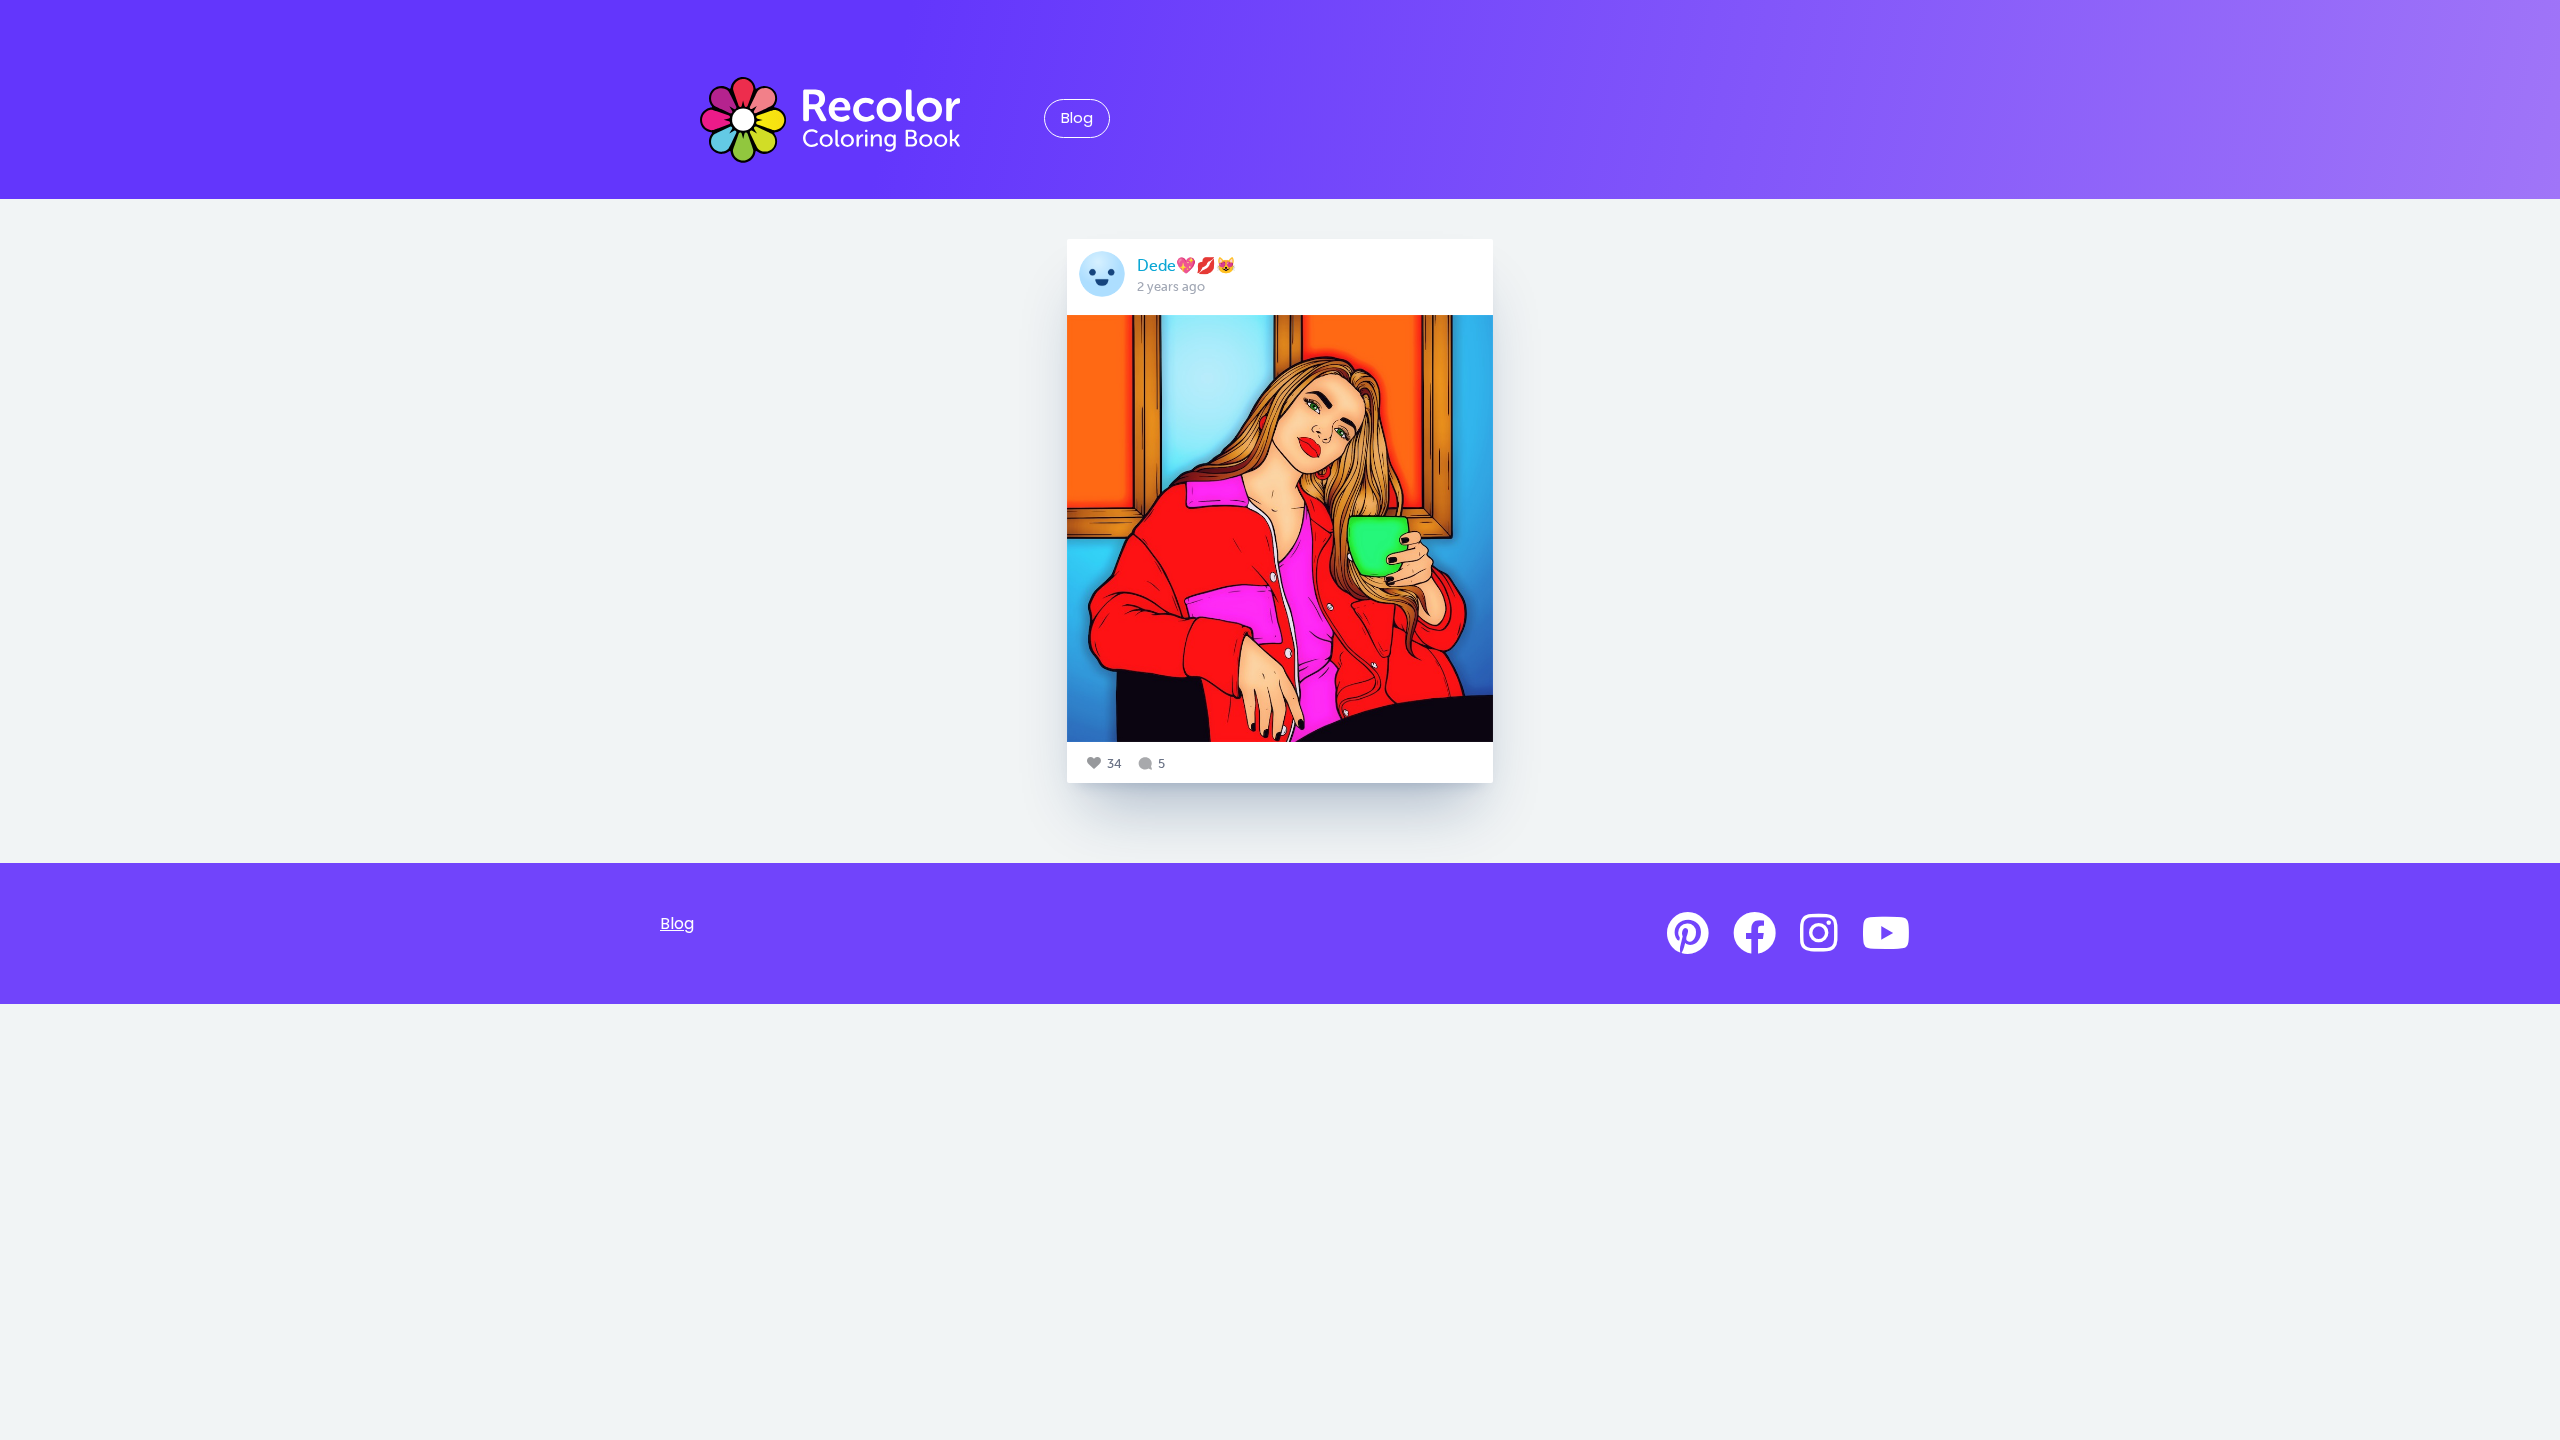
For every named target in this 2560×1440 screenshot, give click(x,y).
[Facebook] (1754, 934)
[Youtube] (1886, 934)
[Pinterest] (1688, 934)
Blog (1077, 118)
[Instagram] (1819, 934)
